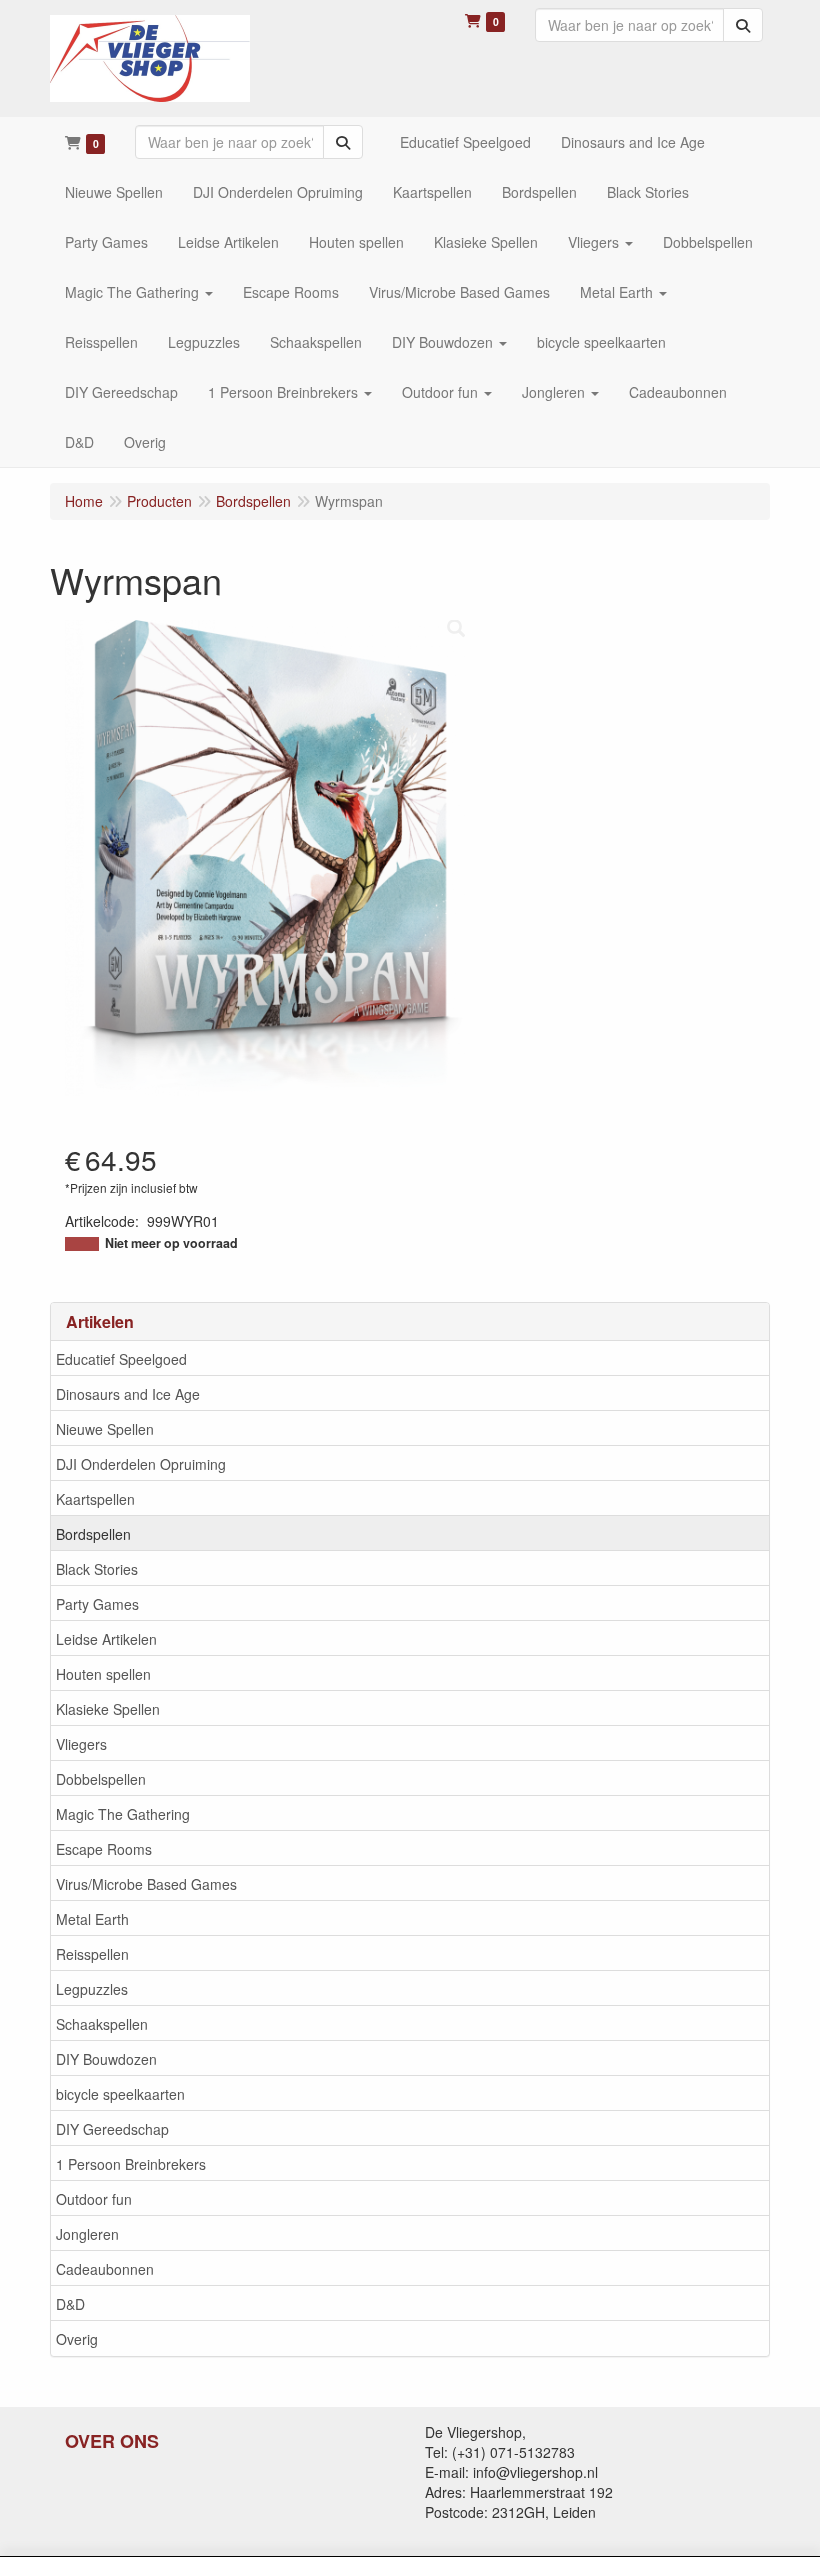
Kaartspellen (95, 1499)
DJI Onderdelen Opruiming (141, 1464)
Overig (77, 2339)
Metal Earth (92, 1919)
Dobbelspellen (101, 1779)
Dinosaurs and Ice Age (128, 1394)
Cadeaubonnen (105, 2269)
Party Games (97, 1604)
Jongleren (87, 2234)
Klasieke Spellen (108, 1709)
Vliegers (81, 1744)
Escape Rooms (104, 1849)
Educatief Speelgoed (121, 1359)
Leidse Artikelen (106, 1639)
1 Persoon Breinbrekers (131, 2164)
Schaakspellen (102, 2024)
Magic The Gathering (123, 1814)
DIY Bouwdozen (106, 2059)
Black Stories (97, 1569)
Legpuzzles (92, 1989)
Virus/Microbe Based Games (146, 1884)
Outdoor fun (94, 2199)
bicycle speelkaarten (120, 2094)
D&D (70, 2304)
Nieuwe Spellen (105, 1429)
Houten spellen (103, 1674)
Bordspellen (93, 1534)
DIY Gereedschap (112, 2129)
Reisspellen (92, 1954)
